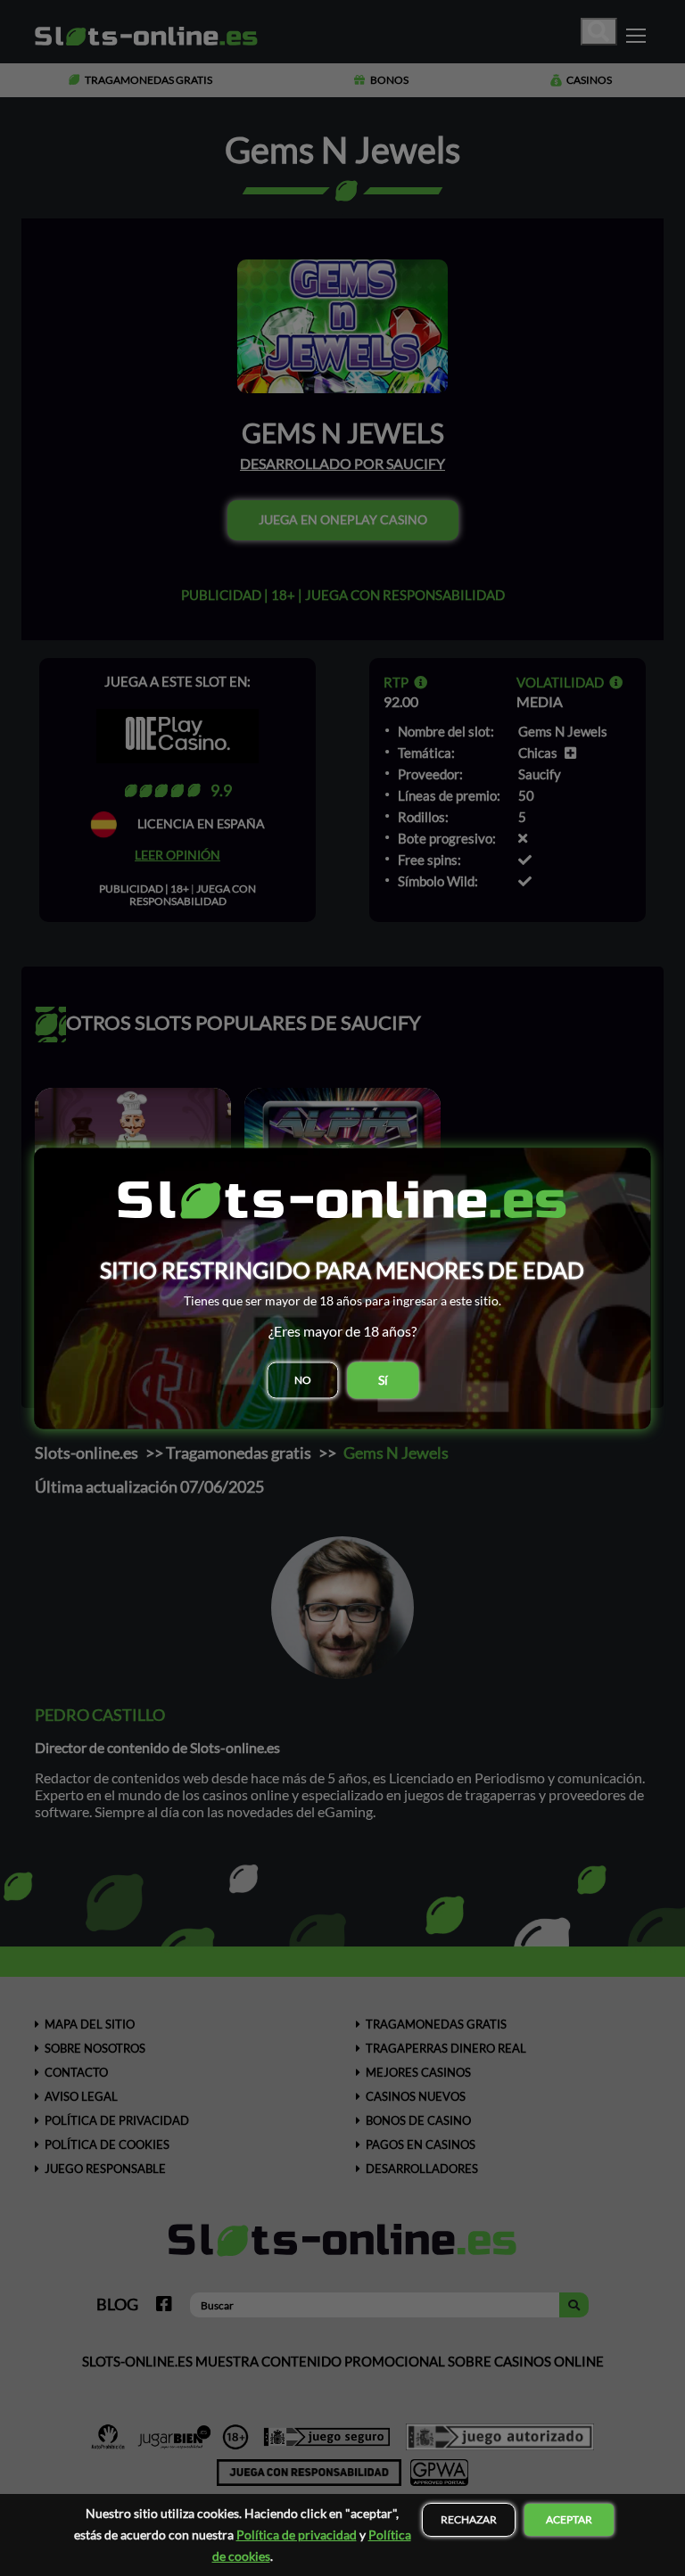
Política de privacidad (297, 2535)
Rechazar (469, 2519)
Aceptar (569, 2519)
